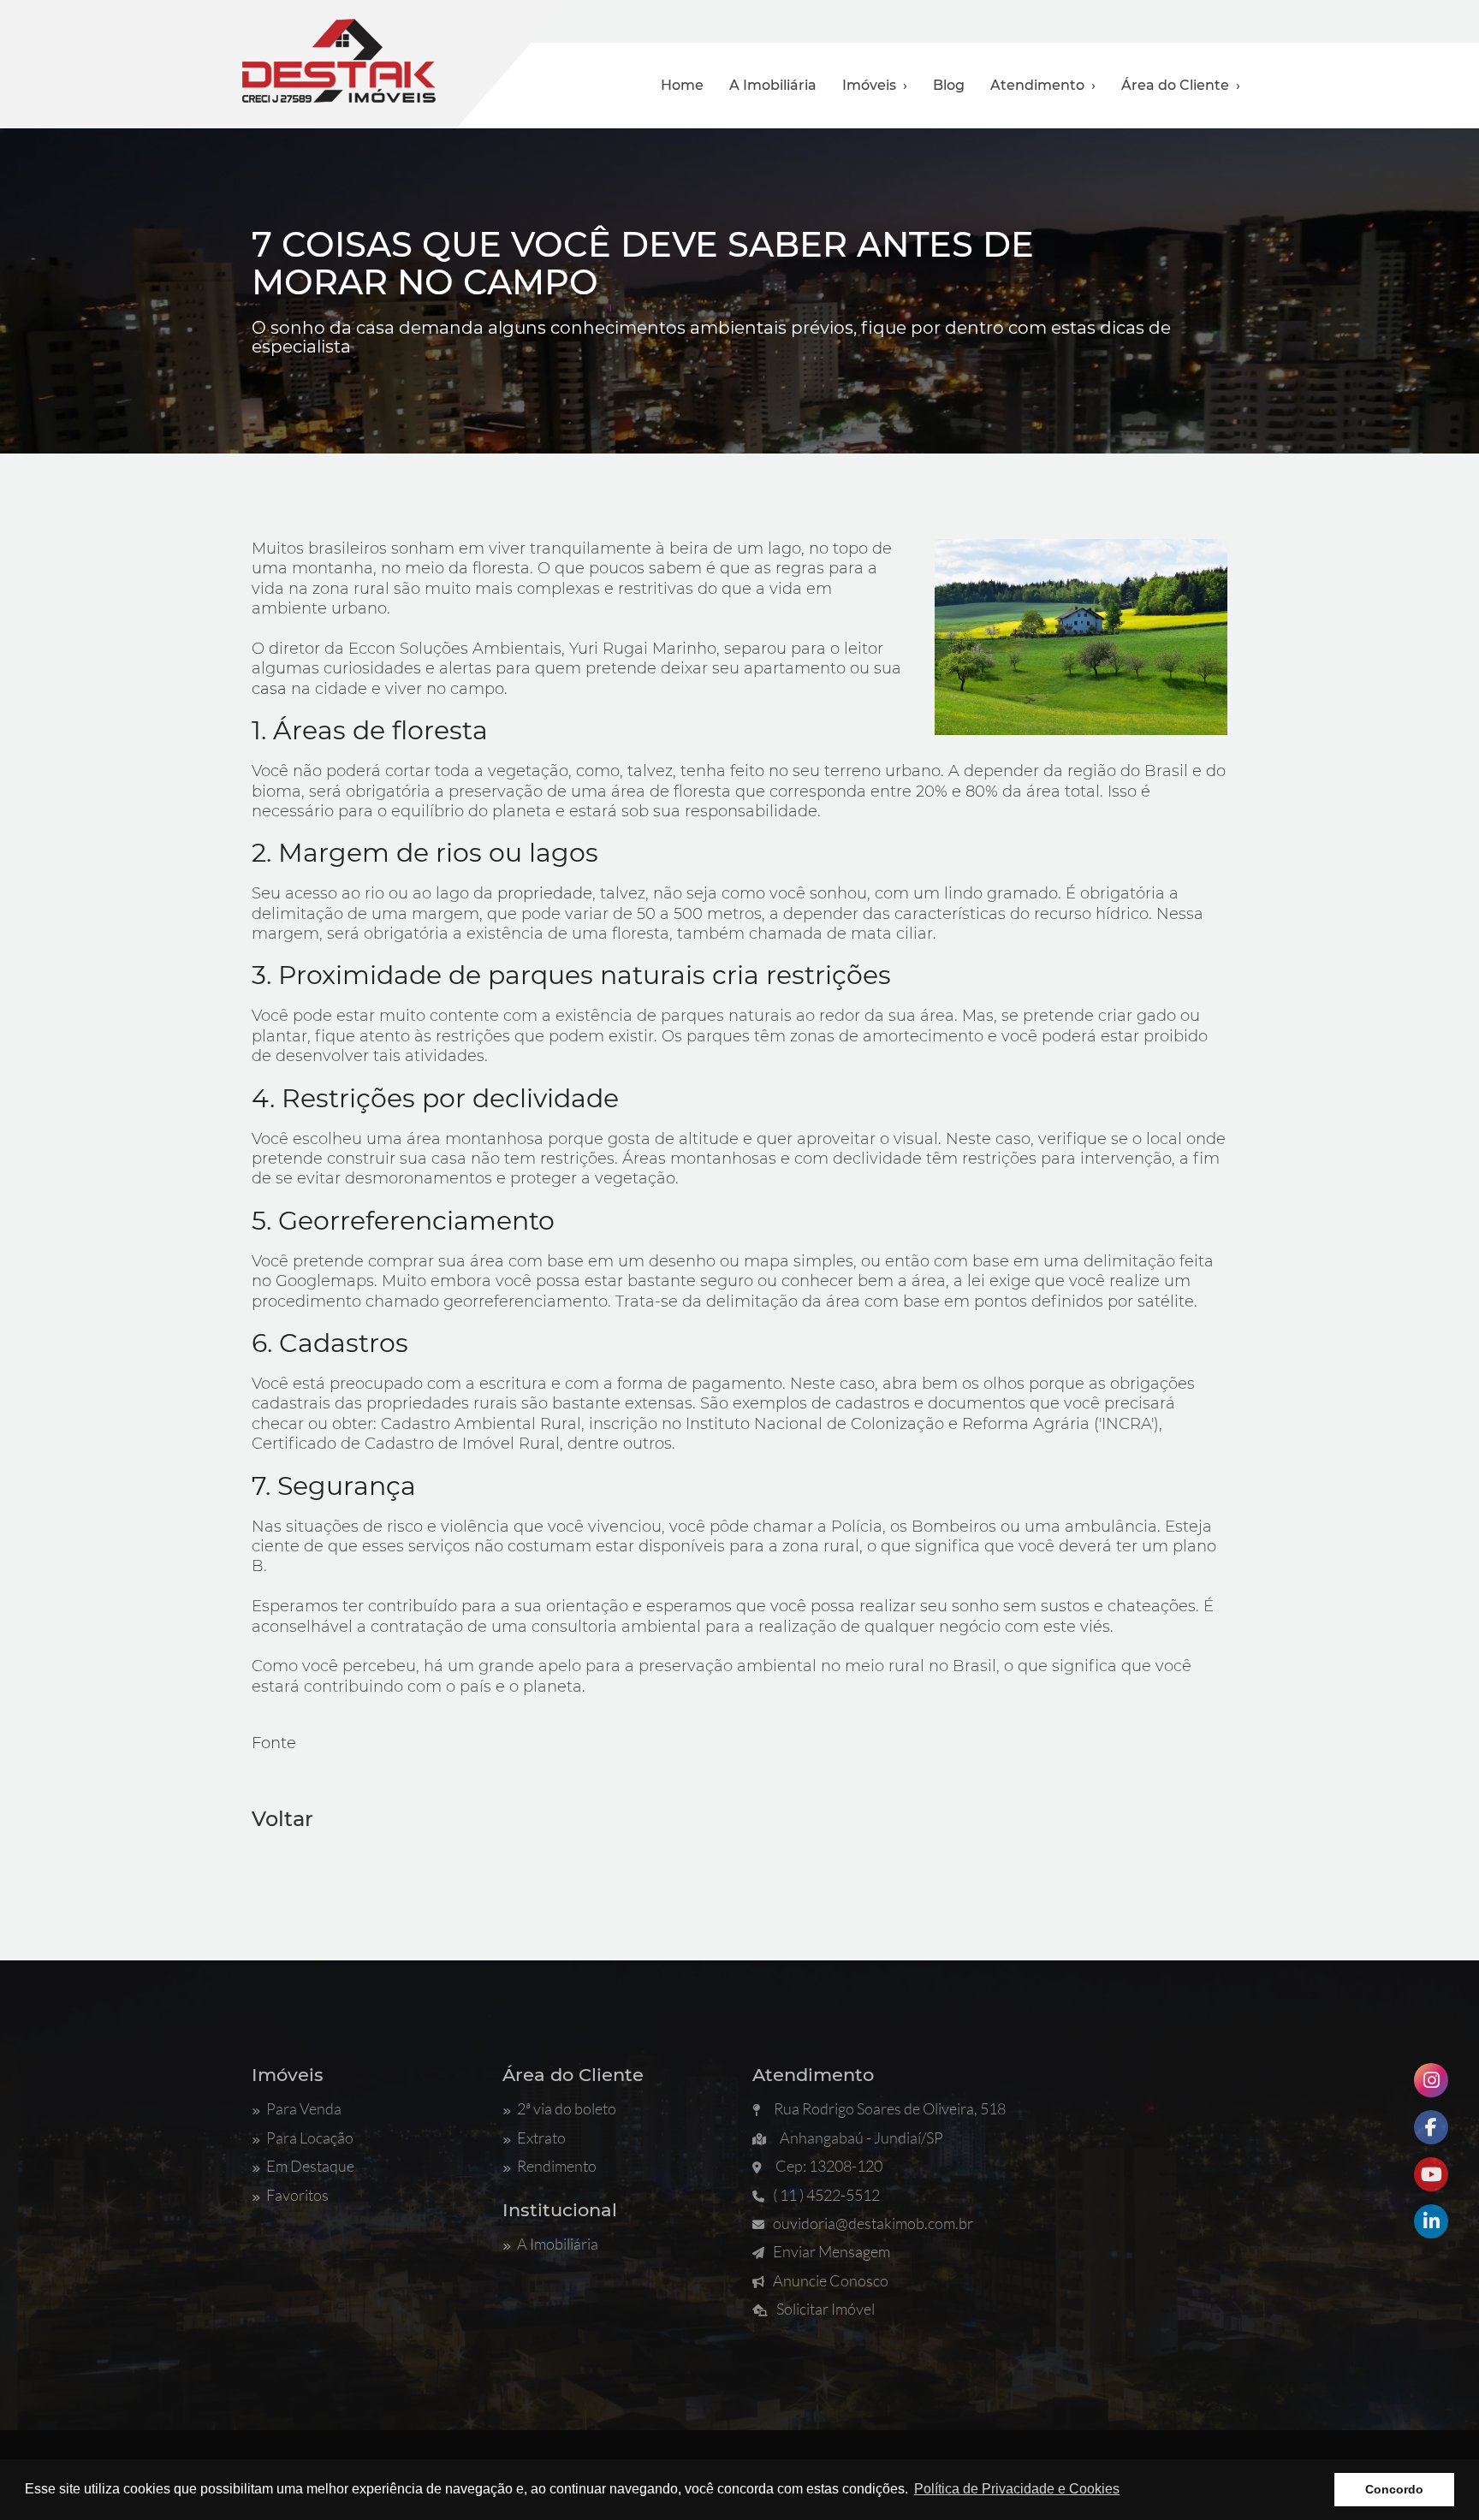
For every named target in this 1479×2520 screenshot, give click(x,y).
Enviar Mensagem (832, 2251)
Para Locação (310, 2138)
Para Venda (304, 2108)
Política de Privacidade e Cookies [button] (1017, 2489)
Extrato (541, 2138)
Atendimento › (1043, 85)
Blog (949, 85)
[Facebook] (1431, 2127)
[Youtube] (1431, 2174)
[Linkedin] (1431, 2221)
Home (682, 85)
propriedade (545, 893)
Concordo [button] (1394, 2489)
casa (269, 689)
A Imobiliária (773, 85)
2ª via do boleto (567, 2108)
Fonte (274, 1743)
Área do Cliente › (1181, 85)
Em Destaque (310, 2166)
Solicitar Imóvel (826, 2309)
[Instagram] (1431, 2080)
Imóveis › (875, 85)
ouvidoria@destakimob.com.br (873, 2223)
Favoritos (297, 2195)
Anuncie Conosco (831, 2280)
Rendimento (557, 2166)
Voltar (282, 1819)
